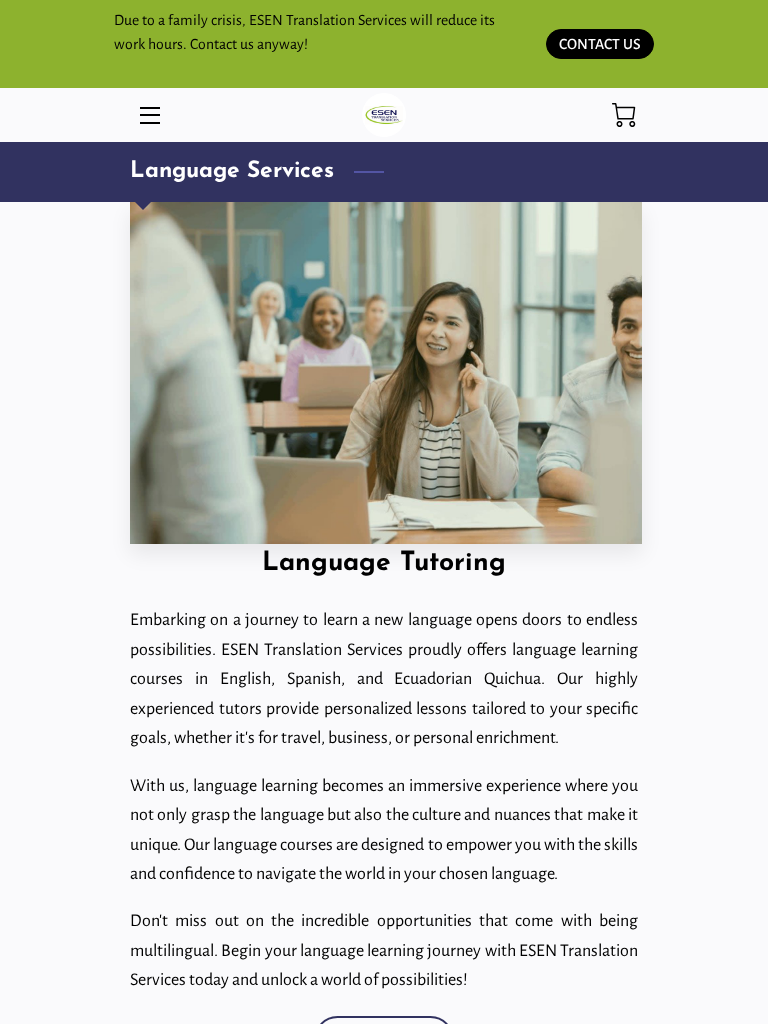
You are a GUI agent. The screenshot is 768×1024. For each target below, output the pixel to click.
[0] (624, 115)
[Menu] (148, 115)
